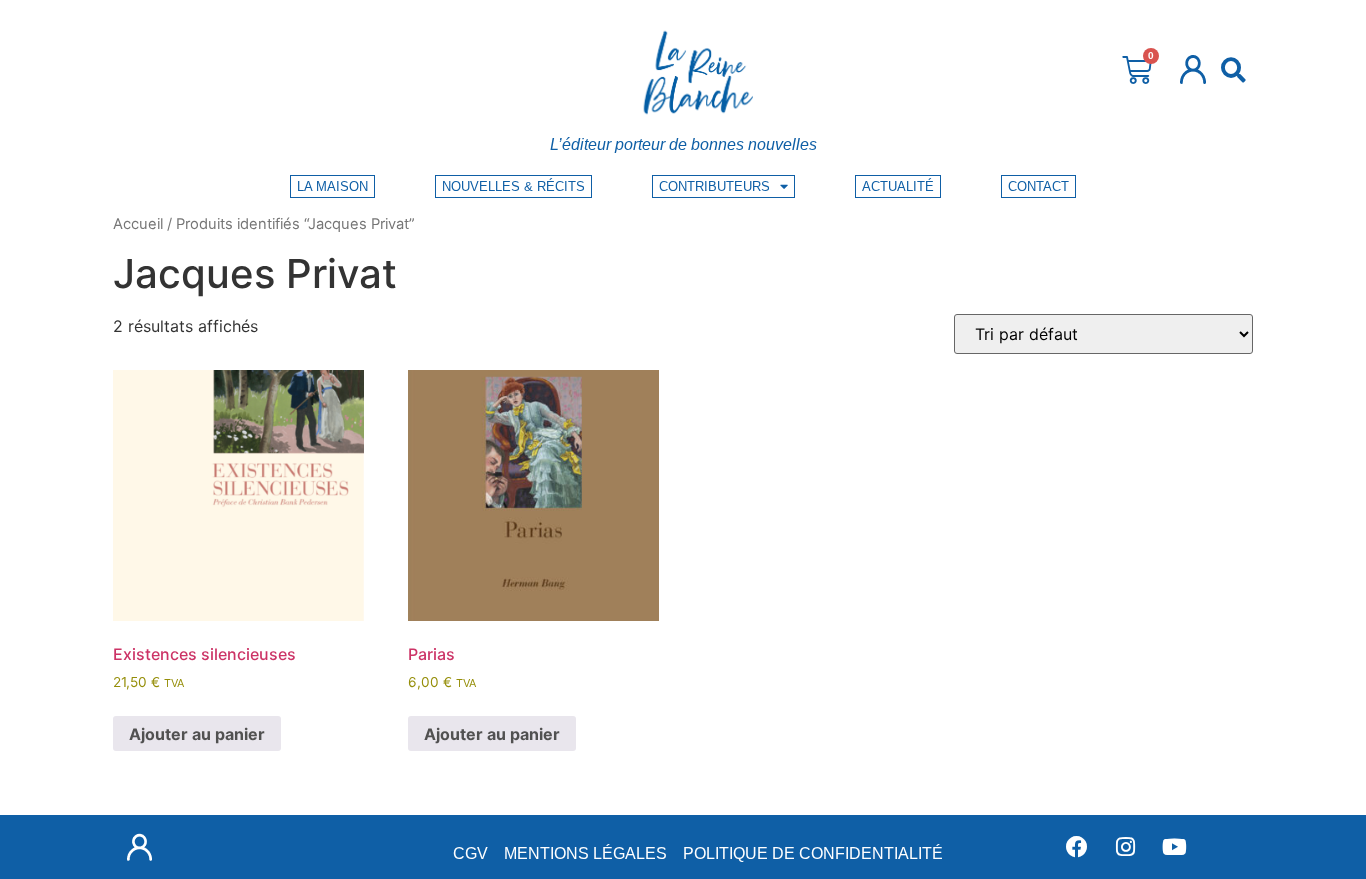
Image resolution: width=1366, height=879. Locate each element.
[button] (1233, 69)
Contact (1038, 186)
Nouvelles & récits (513, 186)
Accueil (138, 224)
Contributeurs (714, 186)
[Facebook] (1077, 847)
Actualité (898, 186)
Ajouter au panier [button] (197, 734)
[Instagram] (1126, 847)
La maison (332, 186)
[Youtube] (1175, 847)
